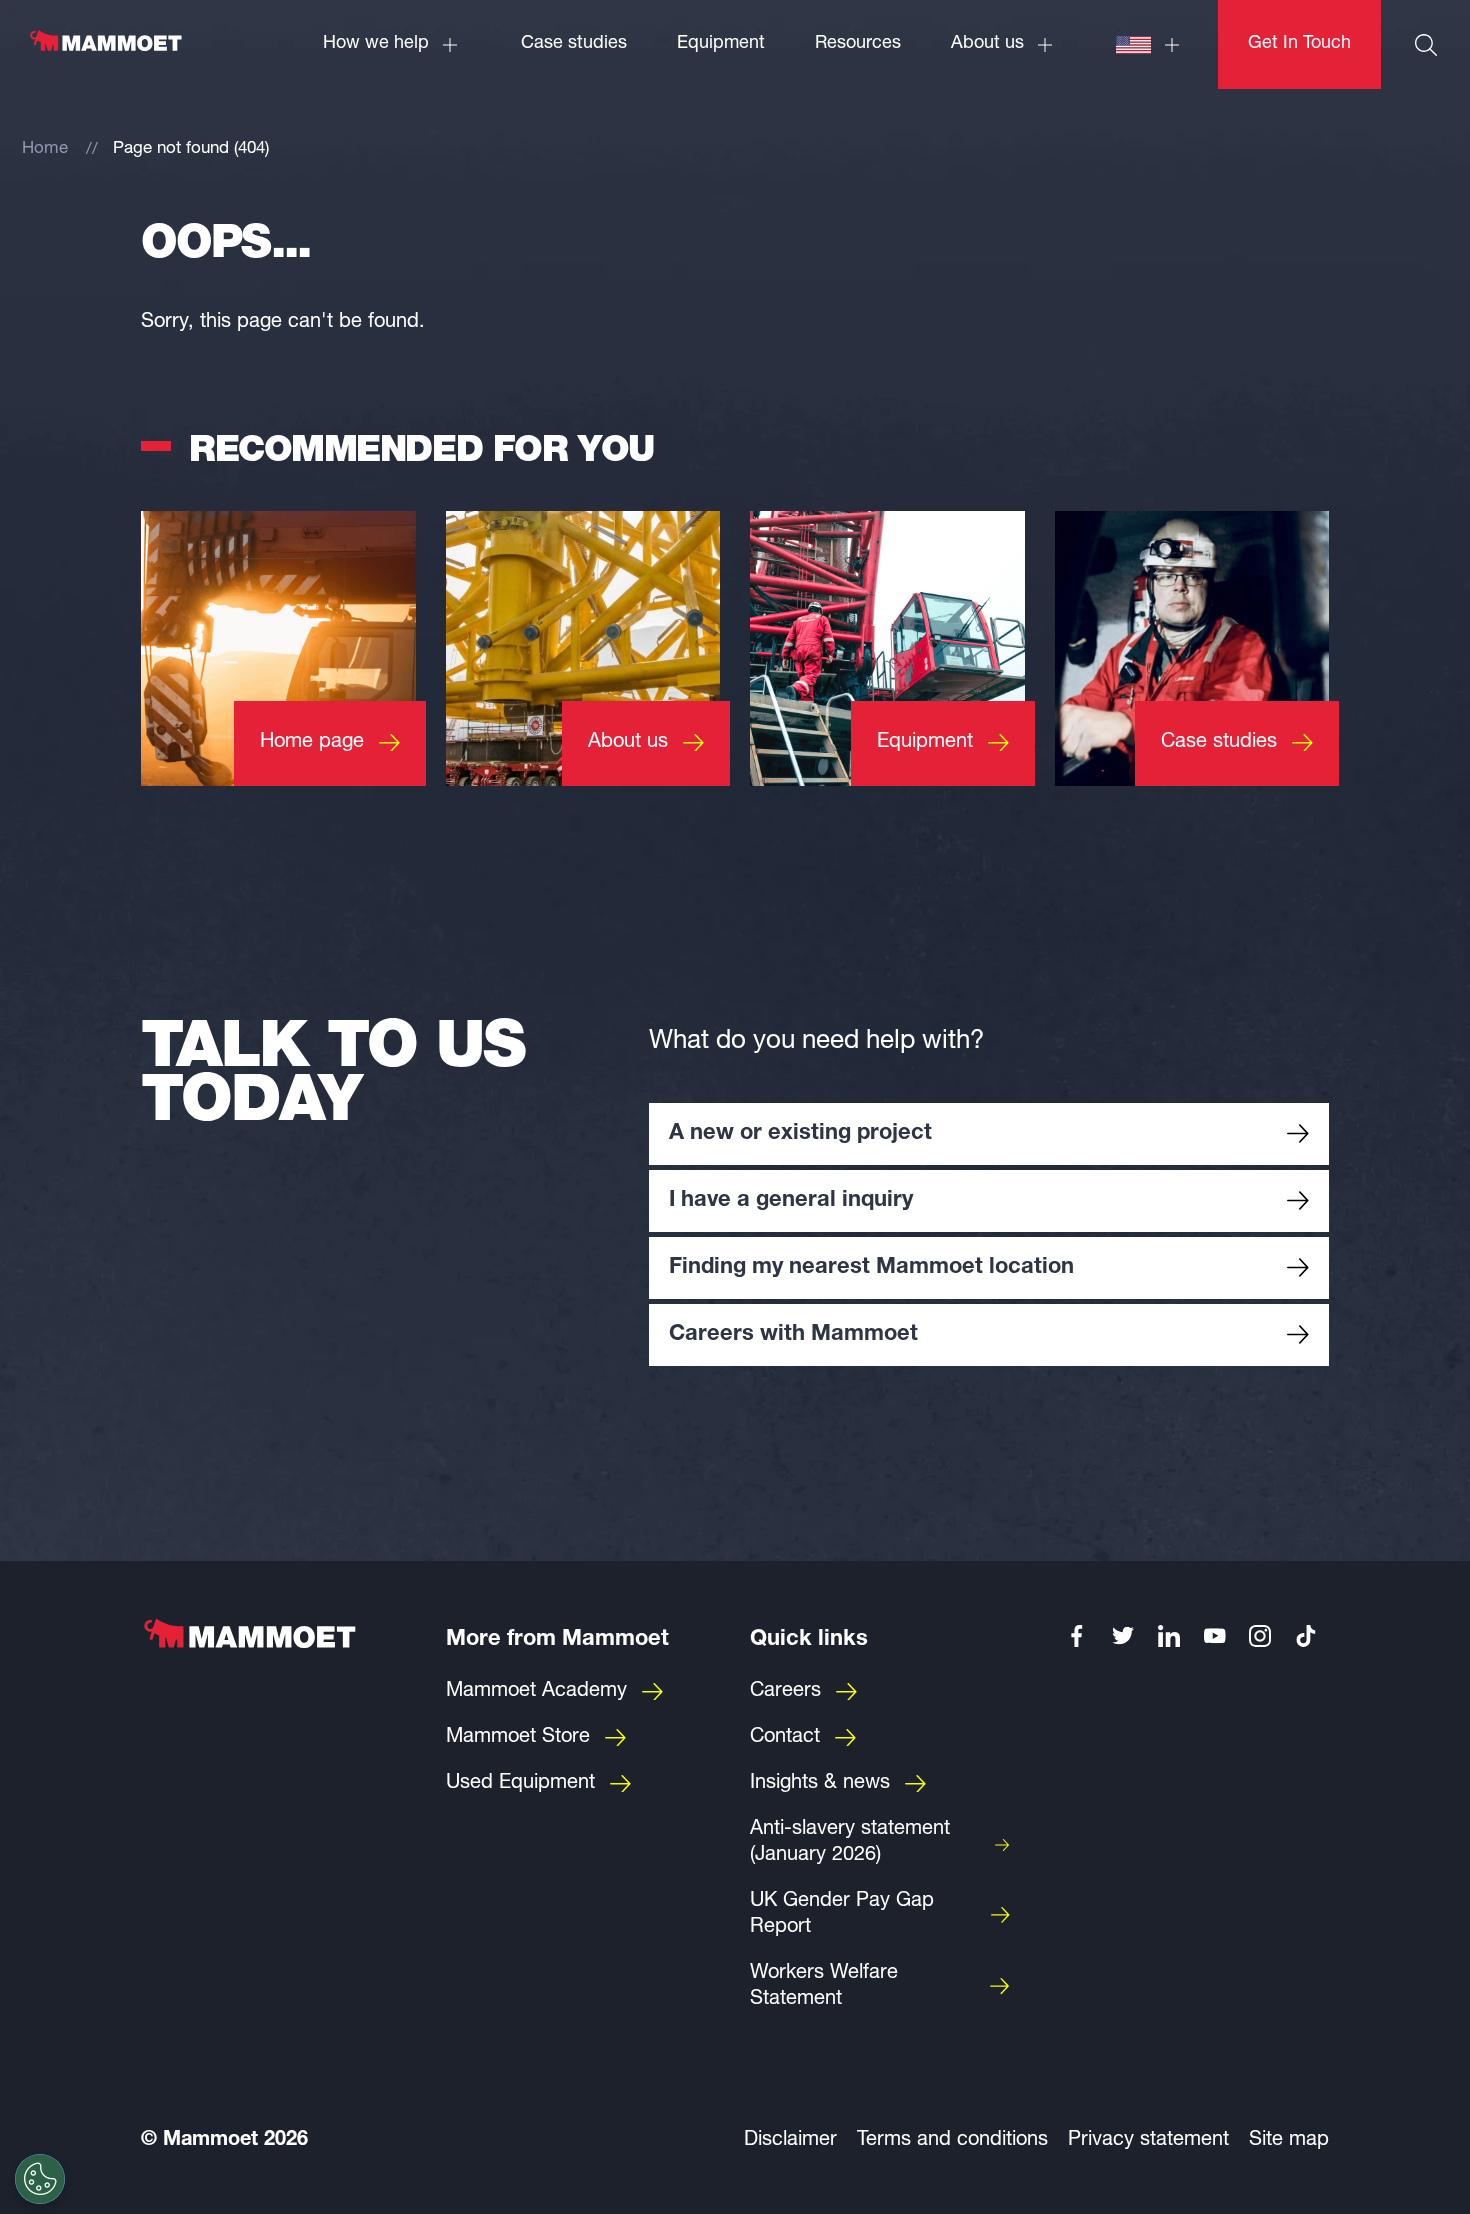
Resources (858, 44)
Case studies (574, 44)
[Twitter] (1123, 1636)
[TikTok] (1306, 1636)
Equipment (721, 44)
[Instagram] (1261, 1636)
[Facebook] (1078, 1636)
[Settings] (40, 2179)
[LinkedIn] (1169, 1636)
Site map (1289, 2141)
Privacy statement (1148, 2141)
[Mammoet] (105, 51)
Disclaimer (790, 2141)
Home (45, 149)
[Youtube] (1215, 1636)
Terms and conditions (952, 2141)
